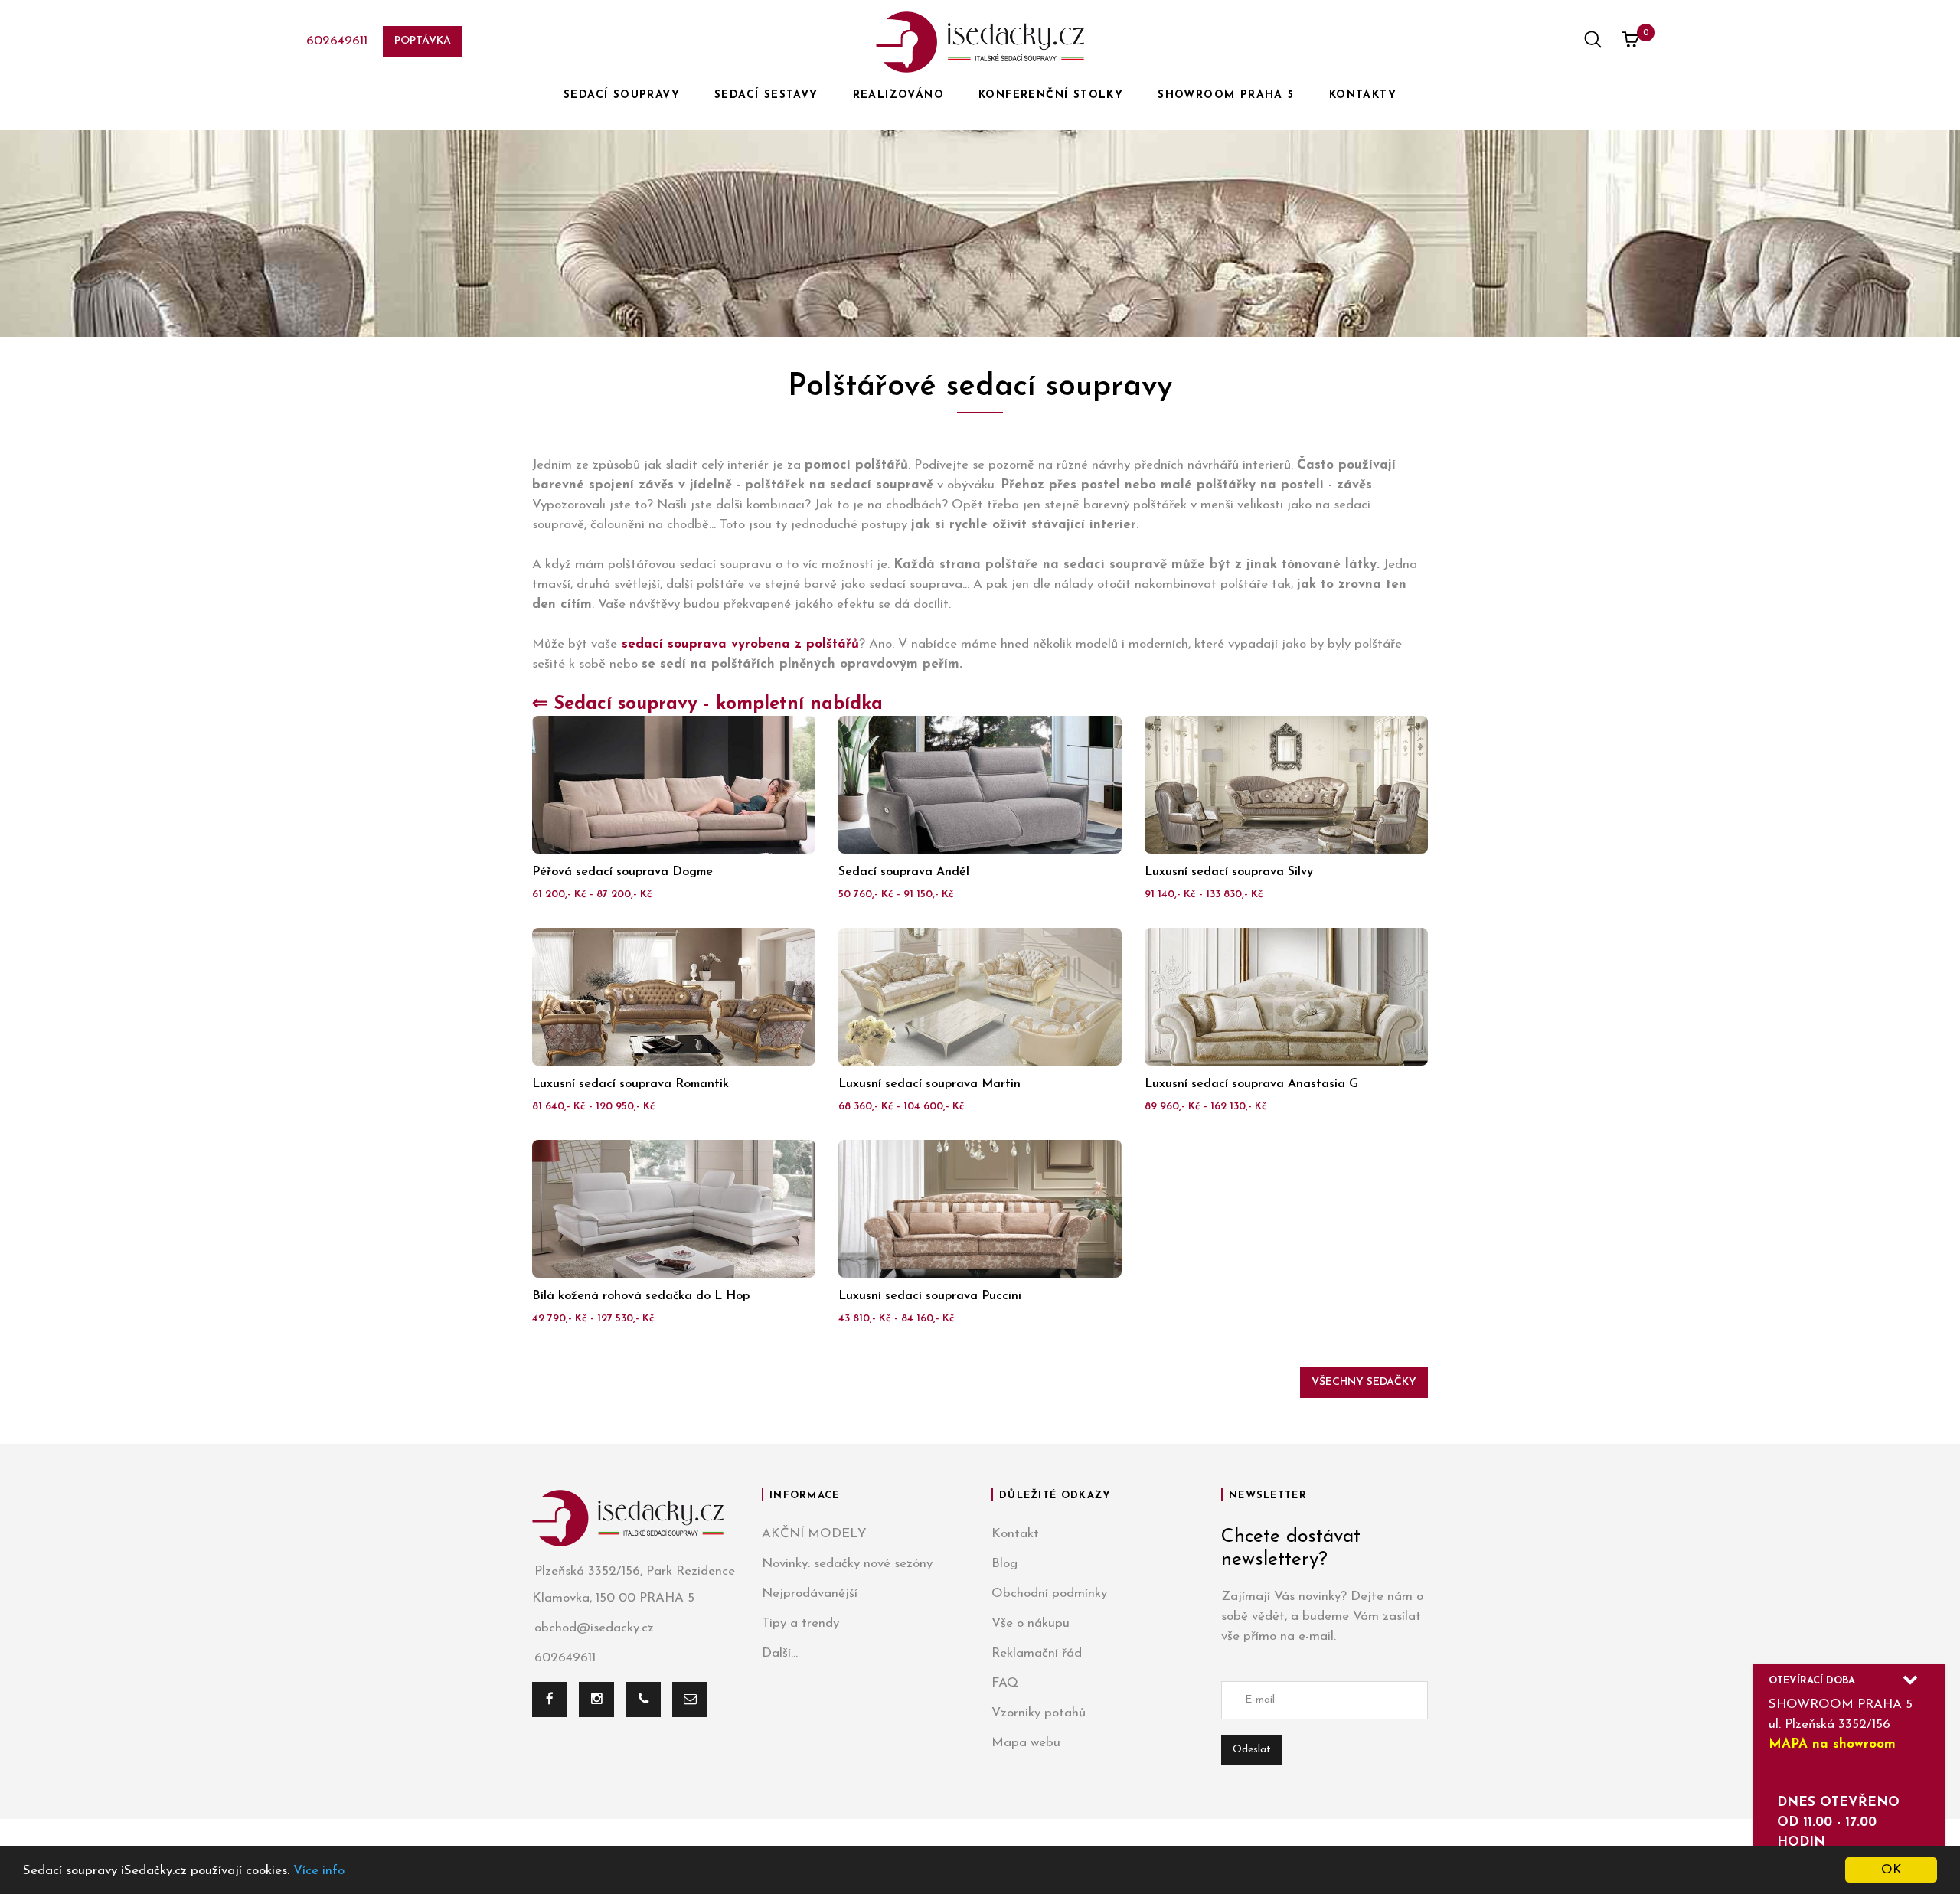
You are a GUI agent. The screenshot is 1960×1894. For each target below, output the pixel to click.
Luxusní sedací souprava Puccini (930, 1296)
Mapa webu (1026, 1743)
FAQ (1005, 1683)
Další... (780, 1653)
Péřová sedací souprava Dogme (622, 872)
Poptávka (423, 41)
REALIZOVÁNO (898, 95)
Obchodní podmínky (1049, 1594)
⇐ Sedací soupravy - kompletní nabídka (707, 704)
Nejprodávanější (810, 1594)
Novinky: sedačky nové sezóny (847, 1564)
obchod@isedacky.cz (594, 1628)
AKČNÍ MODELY (814, 1534)
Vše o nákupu (1031, 1623)
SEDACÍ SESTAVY (766, 95)
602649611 (337, 41)
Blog (1004, 1564)
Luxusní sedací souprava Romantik (630, 1084)
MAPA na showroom (1832, 1744)
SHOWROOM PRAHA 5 (1226, 95)
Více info (319, 1871)
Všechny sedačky (1364, 1382)
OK (1891, 1870)
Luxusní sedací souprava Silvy (1229, 872)
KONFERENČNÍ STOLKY (1051, 95)
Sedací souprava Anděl (904, 872)
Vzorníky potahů (1039, 1713)
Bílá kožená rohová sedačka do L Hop (641, 1296)
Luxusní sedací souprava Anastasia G (1251, 1084)
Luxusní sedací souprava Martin (929, 1084)
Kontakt (1015, 1534)
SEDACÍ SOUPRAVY (622, 95)
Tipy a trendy (800, 1623)
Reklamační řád (1037, 1653)
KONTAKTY (1363, 95)
